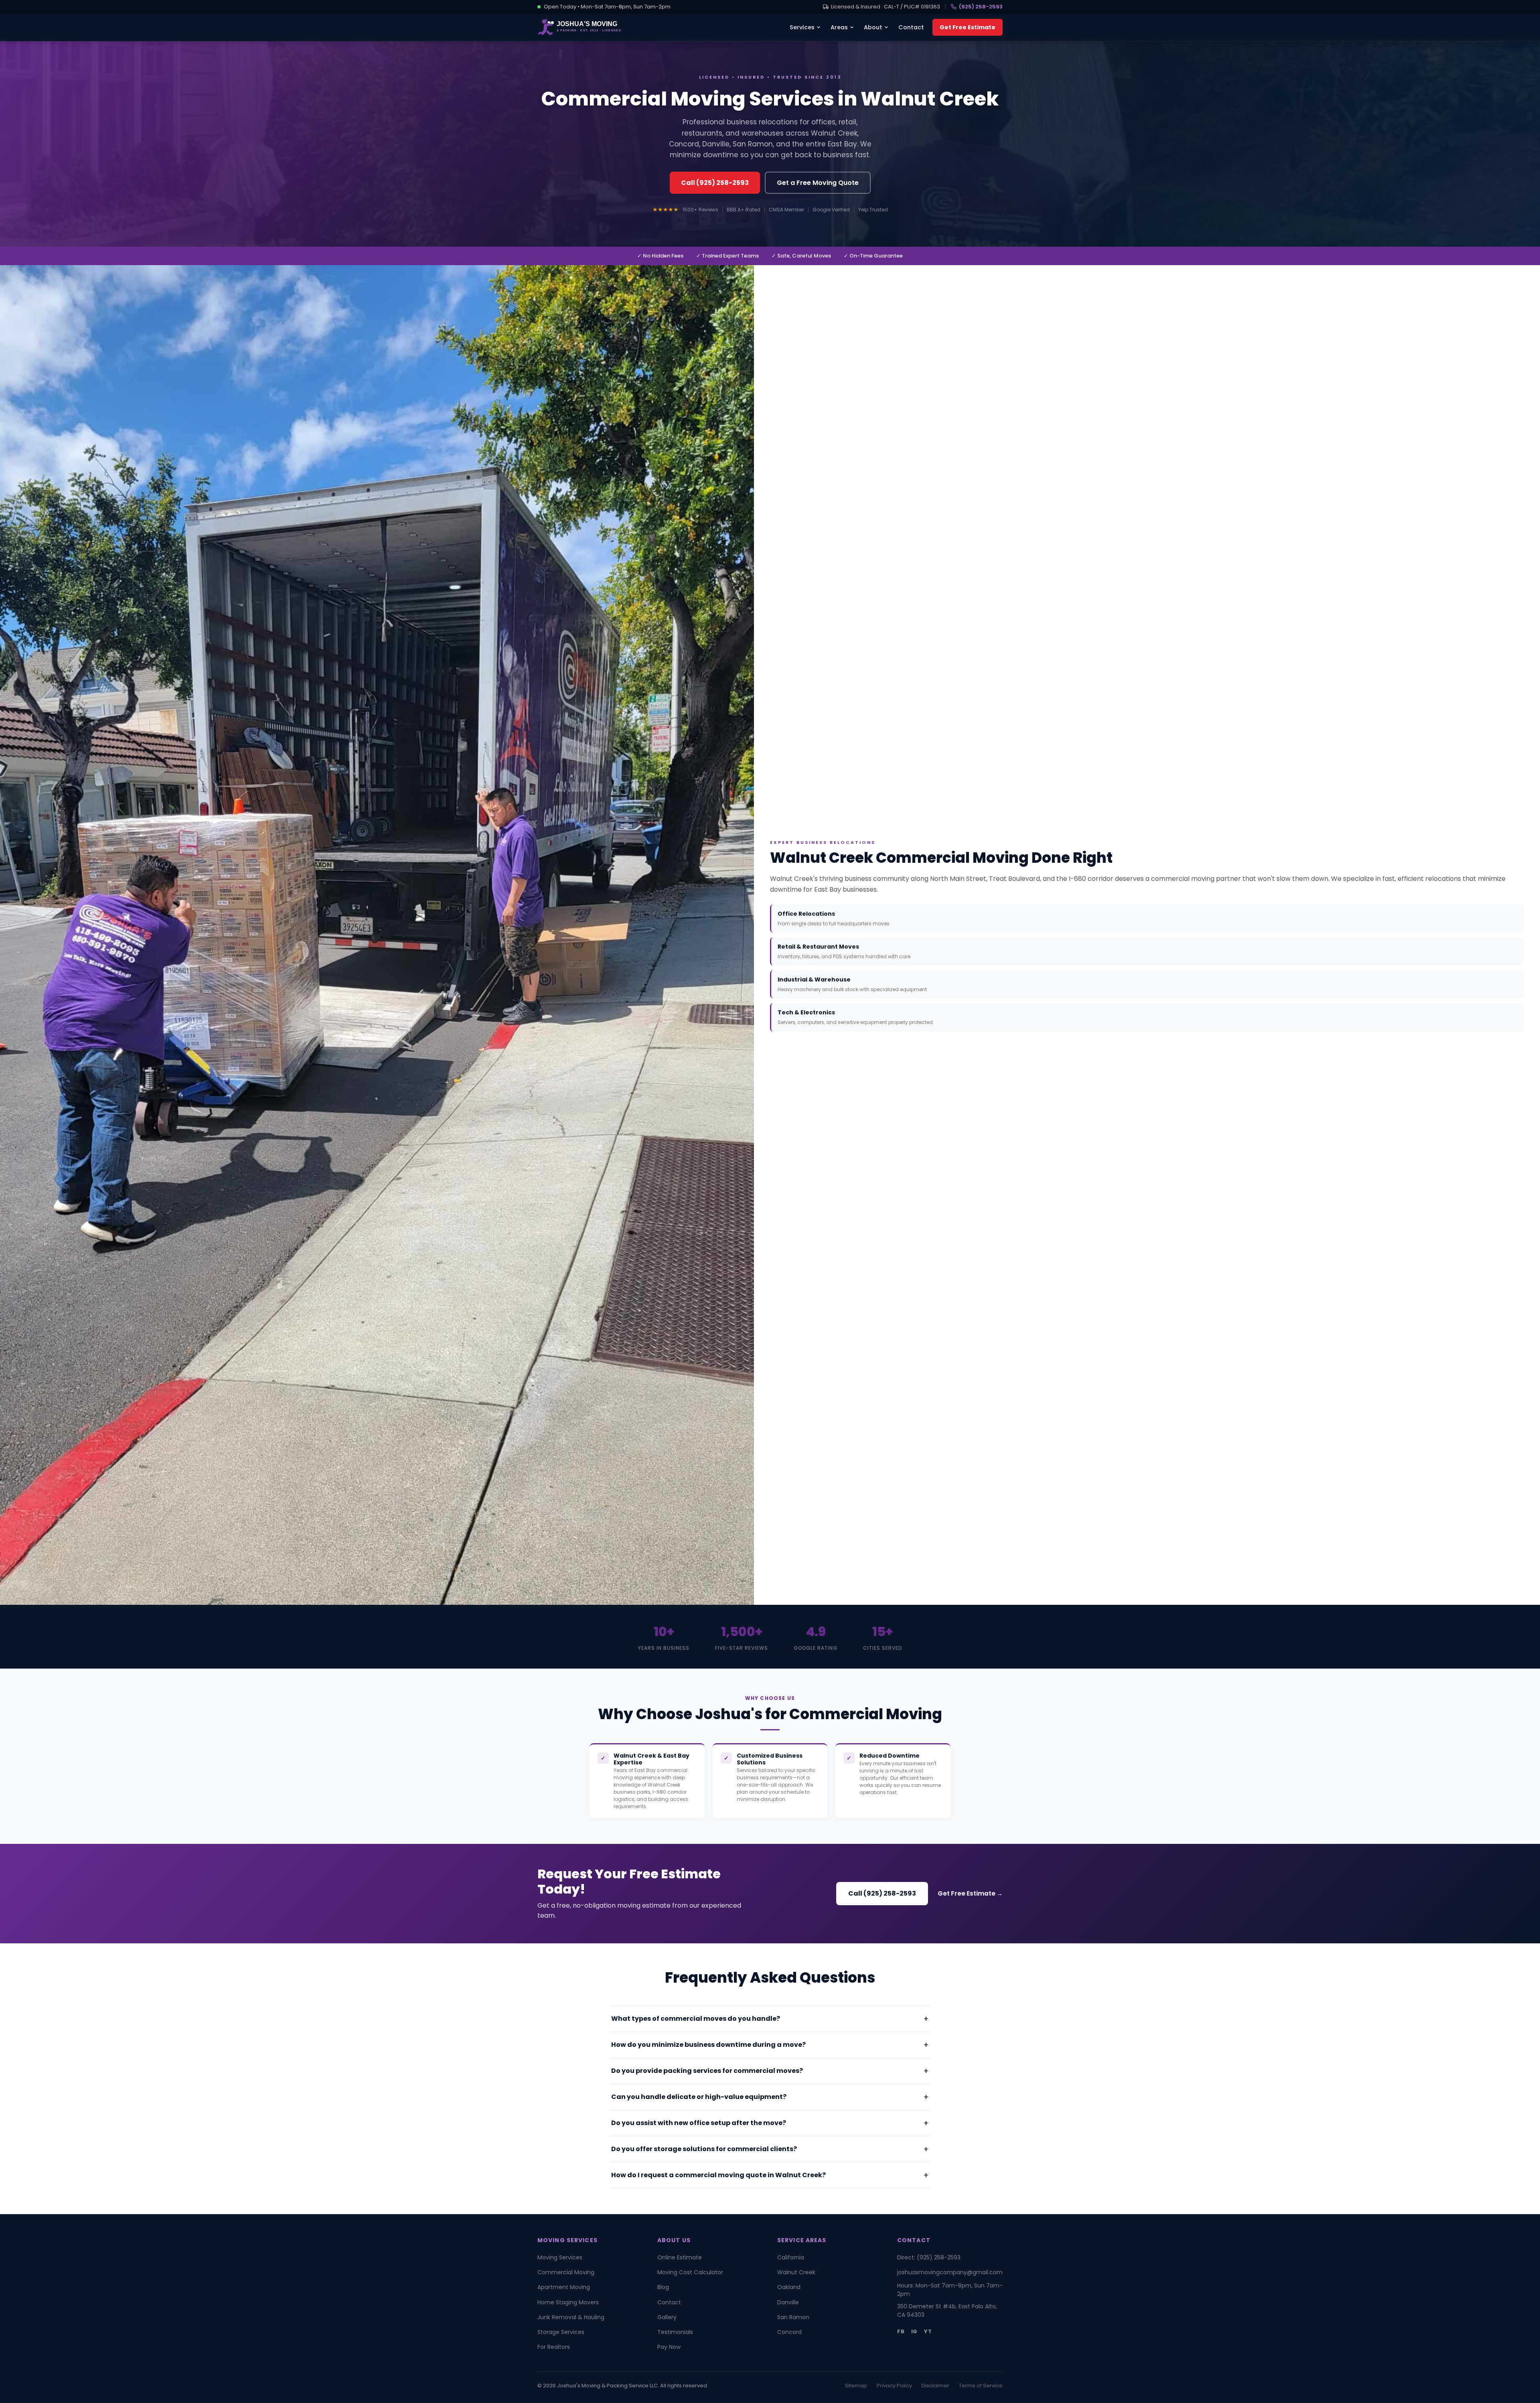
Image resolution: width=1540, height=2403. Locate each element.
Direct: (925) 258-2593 (929, 2257)
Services (802, 27)
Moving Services (560, 2257)
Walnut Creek (796, 2272)
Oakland (789, 2287)
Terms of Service (981, 2386)
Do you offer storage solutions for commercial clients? (704, 2149)
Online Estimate (680, 2257)
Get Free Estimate (968, 27)
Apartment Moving (564, 2287)
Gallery (667, 2317)
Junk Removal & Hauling (571, 2317)
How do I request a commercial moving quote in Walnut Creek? (718, 2175)
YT (928, 2331)
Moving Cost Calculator (690, 2272)
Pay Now (669, 2347)
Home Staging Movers (568, 2302)
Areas (839, 27)
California (791, 2257)
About (873, 27)
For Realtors (554, 2347)
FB (901, 2331)
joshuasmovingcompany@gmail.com (950, 2272)
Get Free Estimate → (970, 1893)
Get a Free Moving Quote (818, 183)
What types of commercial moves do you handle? (696, 2019)
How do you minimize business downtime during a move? (708, 2045)
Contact (911, 27)
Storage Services (561, 2332)
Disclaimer (935, 2386)
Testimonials (675, 2332)
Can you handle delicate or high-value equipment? (699, 2097)
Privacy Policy (894, 2386)
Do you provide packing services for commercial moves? (707, 2071)
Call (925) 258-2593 (715, 183)
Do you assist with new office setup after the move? (699, 2123)
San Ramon (793, 2317)
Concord (789, 2332)
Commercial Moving (566, 2272)
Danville (788, 2302)
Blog (663, 2287)
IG (915, 2331)
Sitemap (856, 2386)
